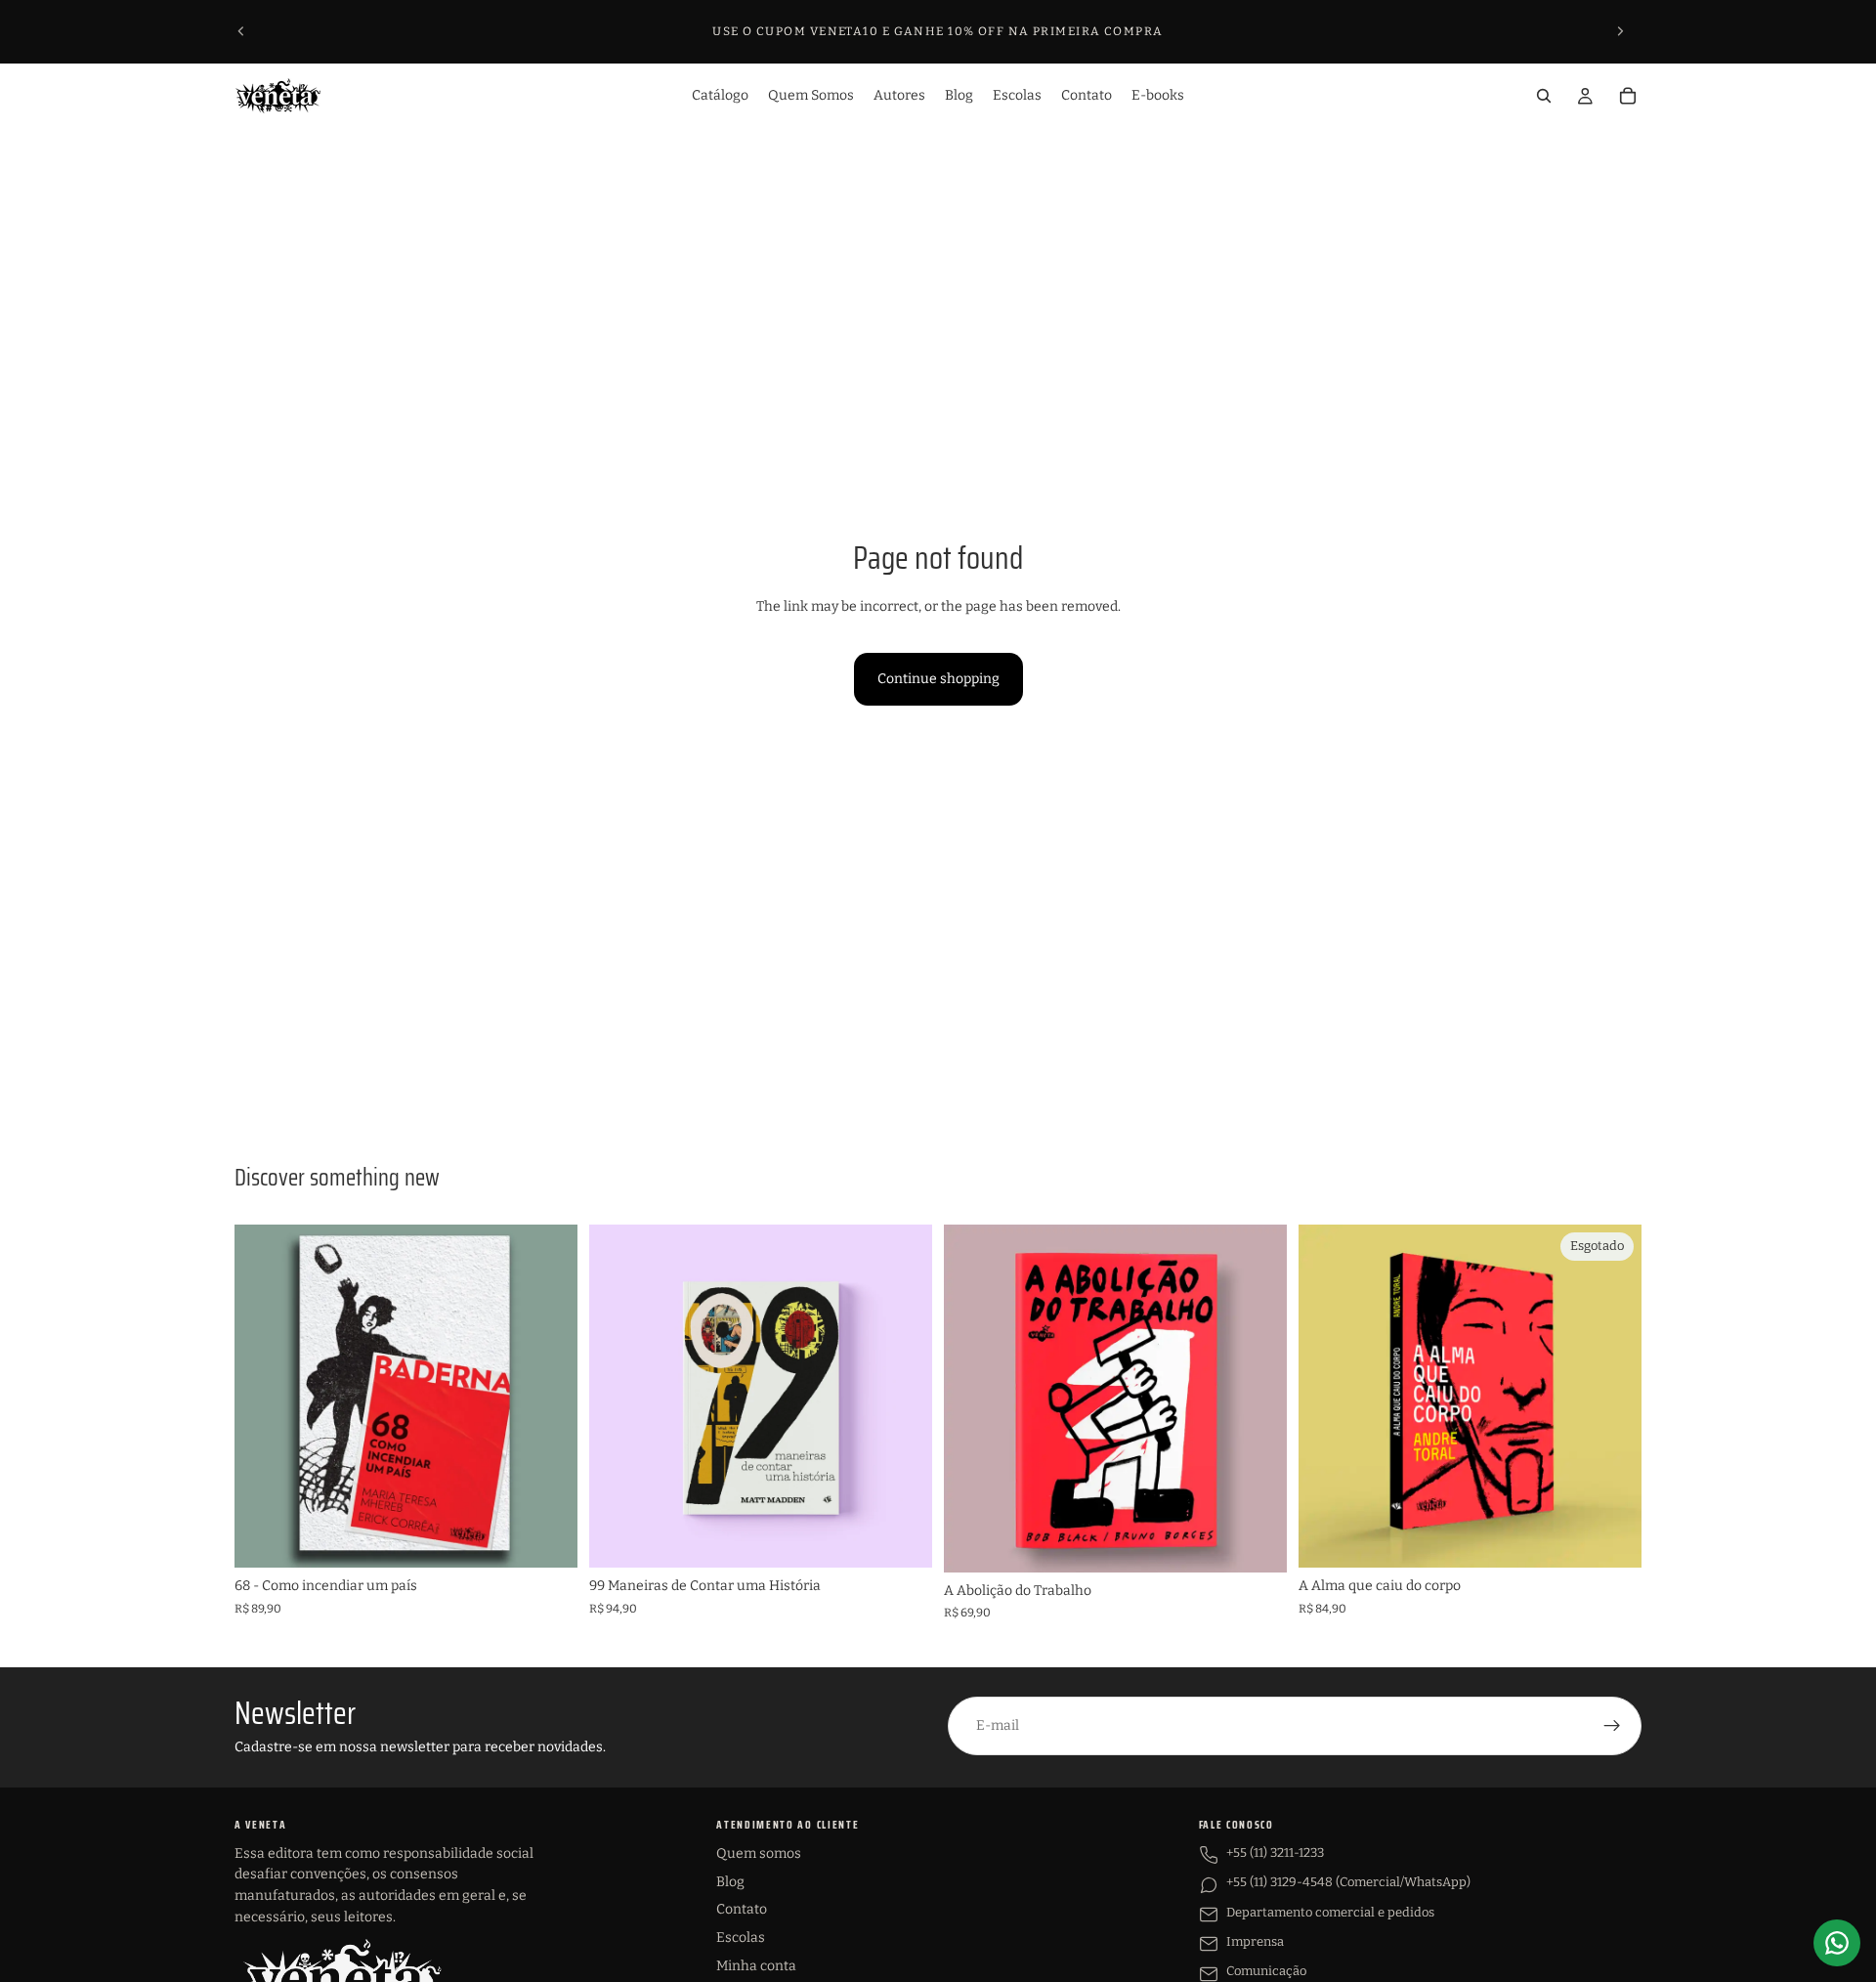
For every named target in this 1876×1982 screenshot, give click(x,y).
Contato (742, 1909)
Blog (730, 1882)
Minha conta (756, 1966)
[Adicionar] (547, 1538)
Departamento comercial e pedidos (1330, 1912)
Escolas (741, 1938)
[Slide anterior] (241, 31)
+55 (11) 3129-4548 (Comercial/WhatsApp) (1348, 1882)
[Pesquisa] (1544, 96)
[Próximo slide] (1620, 31)
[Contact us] (1837, 1943)
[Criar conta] (1612, 1726)
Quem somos (759, 1853)
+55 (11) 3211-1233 (1275, 1853)
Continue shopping (938, 679)
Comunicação (1266, 1971)
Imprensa (1255, 1941)
